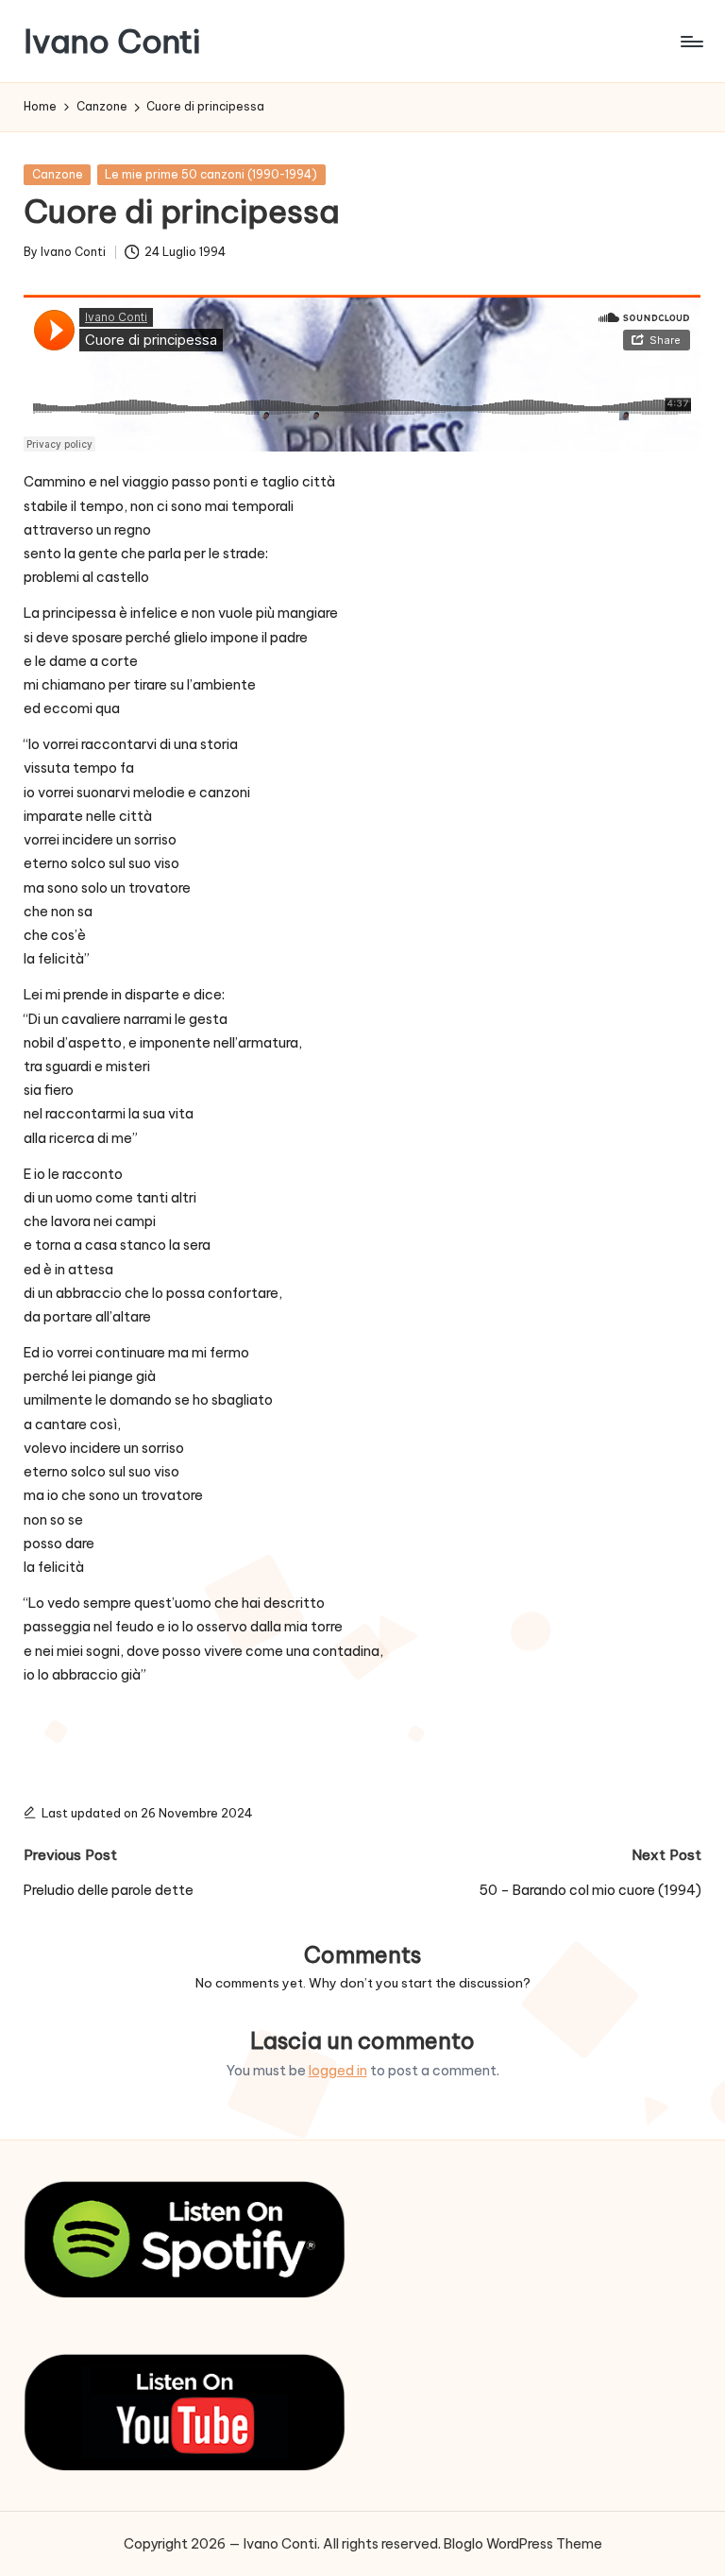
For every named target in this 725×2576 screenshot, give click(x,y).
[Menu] (691, 42)
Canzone (58, 174)
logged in (338, 2071)
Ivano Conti (112, 41)
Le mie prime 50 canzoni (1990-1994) (211, 174)
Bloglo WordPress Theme (523, 2544)
